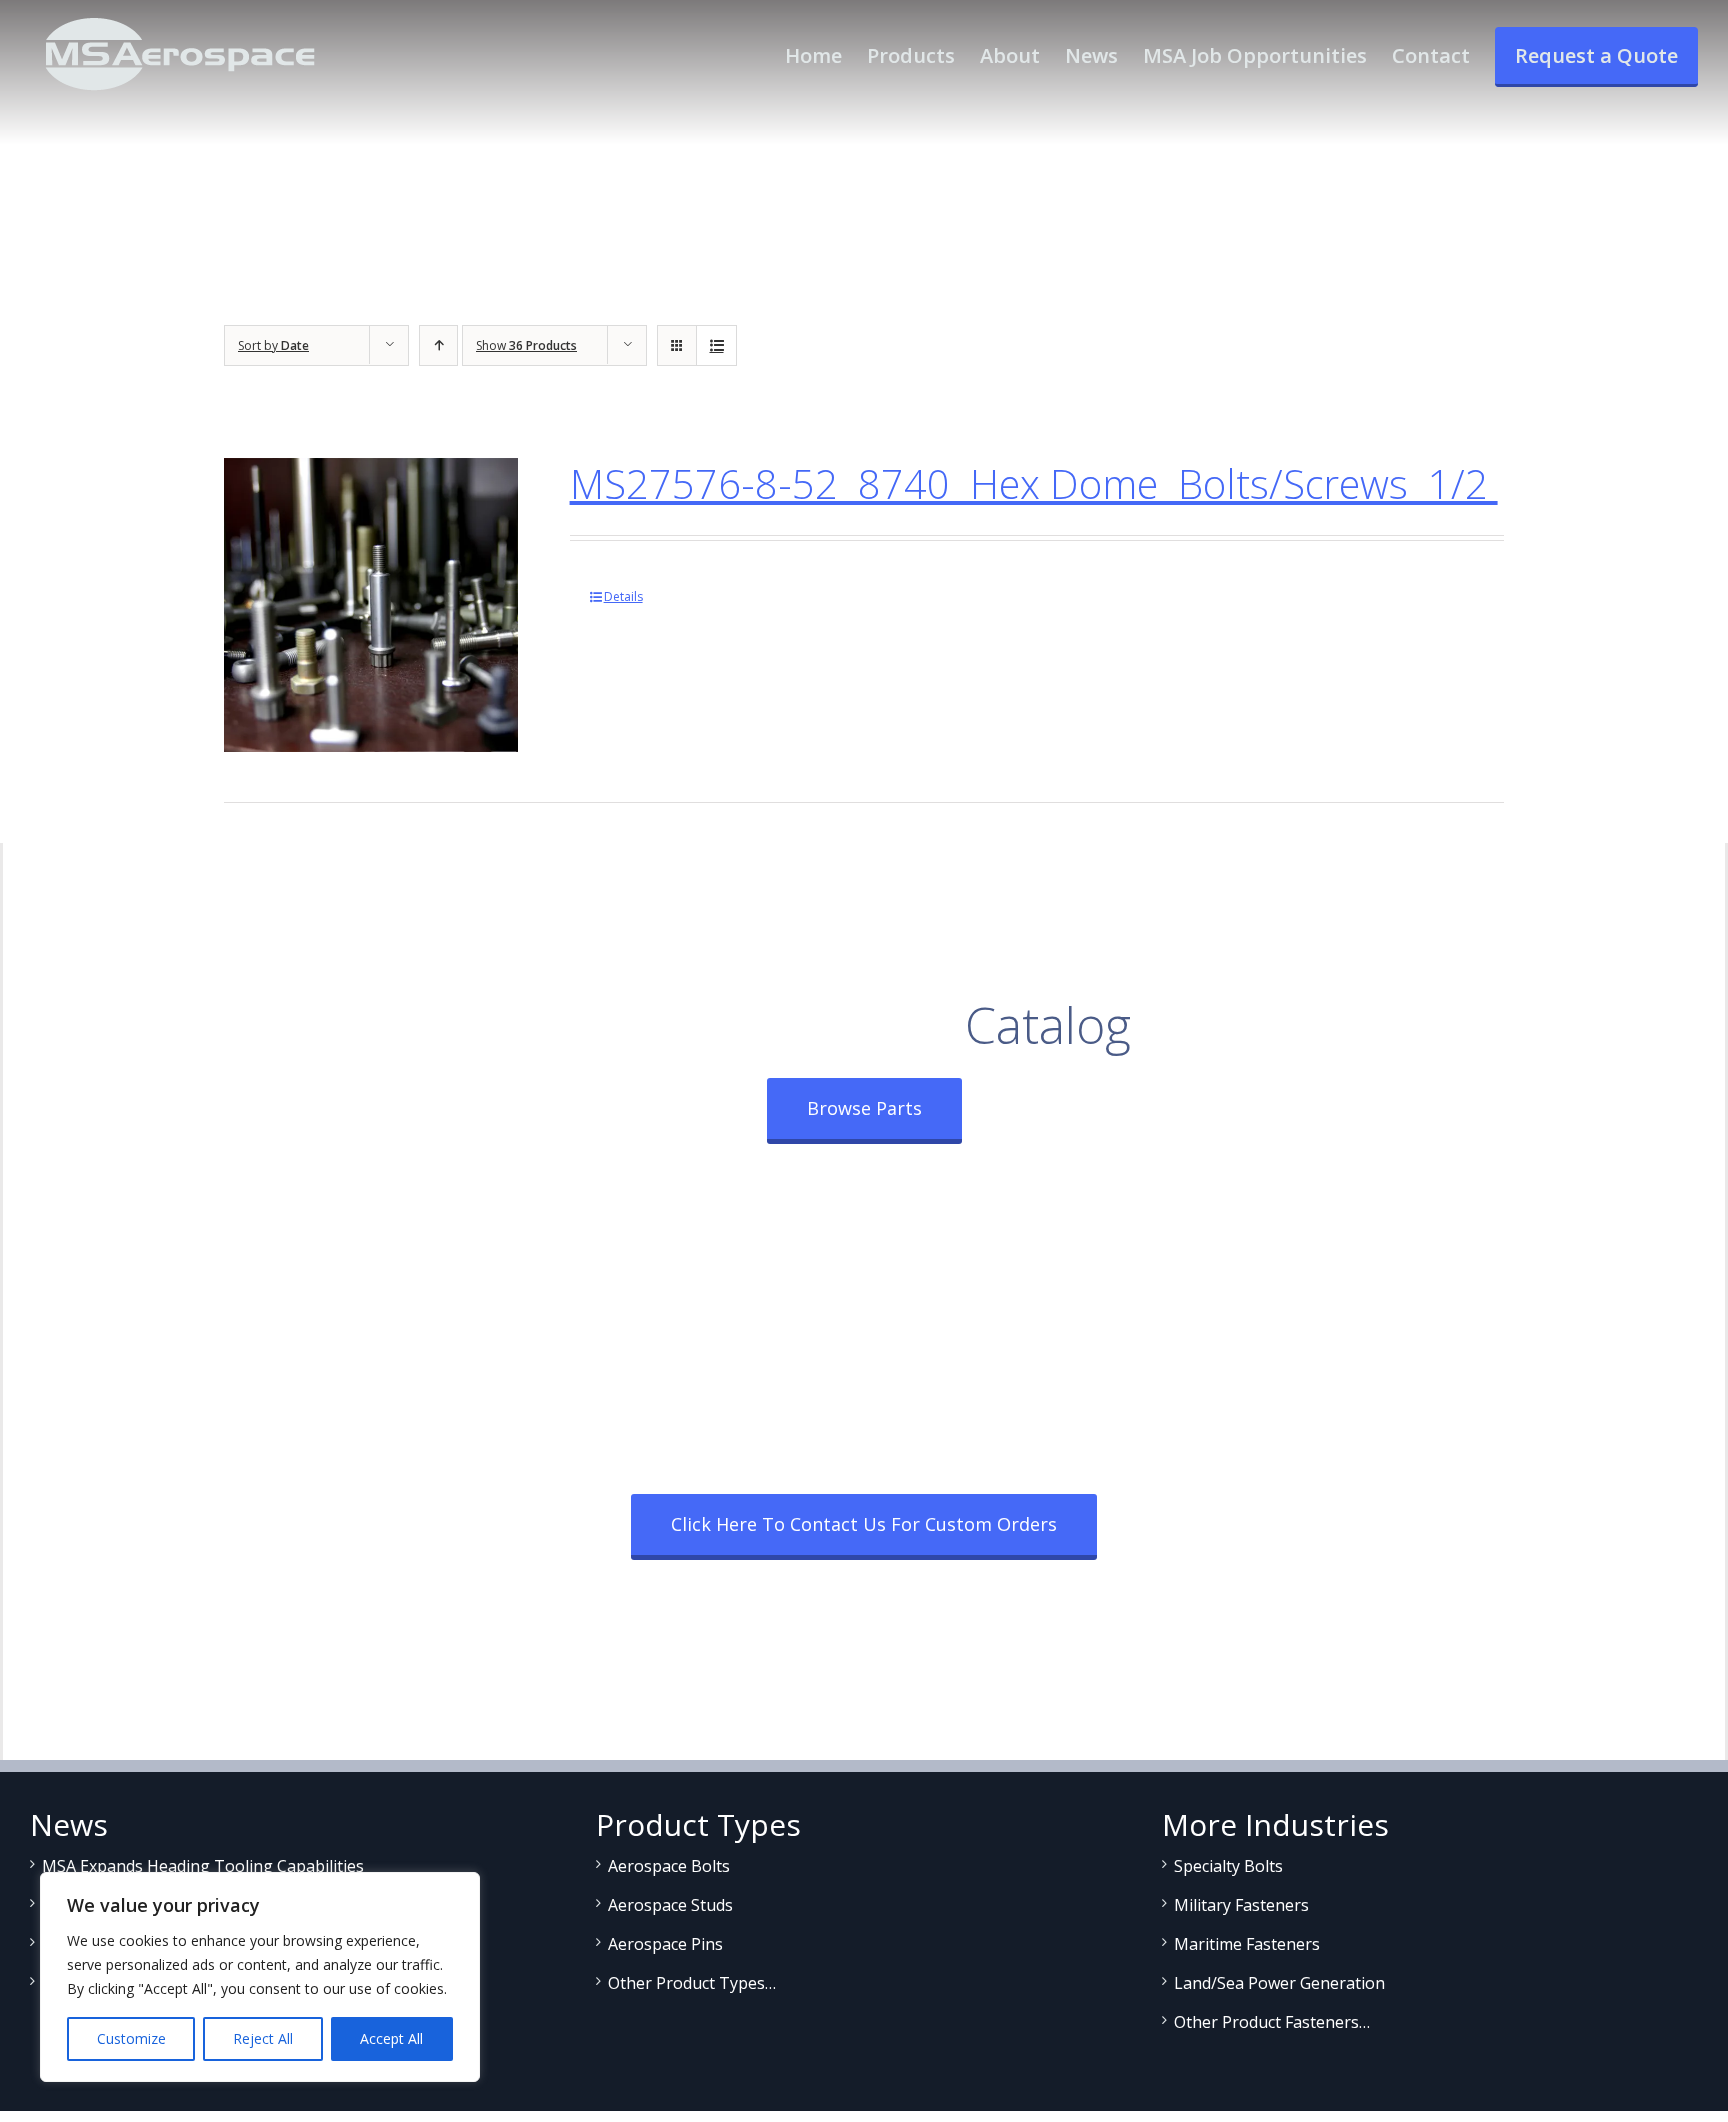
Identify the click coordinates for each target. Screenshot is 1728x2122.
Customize (131, 2038)
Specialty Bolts (1228, 1866)
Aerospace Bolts (669, 1866)
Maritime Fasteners (1247, 1944)
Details (623, 596)
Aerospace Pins (665, 1944)
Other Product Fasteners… (1272, 2022)
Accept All (391, 2038)
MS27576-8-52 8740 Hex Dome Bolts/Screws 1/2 (1034, 483)
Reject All (263, 2038)
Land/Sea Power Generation (1279, 1983)
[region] (260, 1977)
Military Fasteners (1241, 1905)
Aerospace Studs (670, 1905)
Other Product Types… (692, 1983)
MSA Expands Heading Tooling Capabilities (203, 1866)
